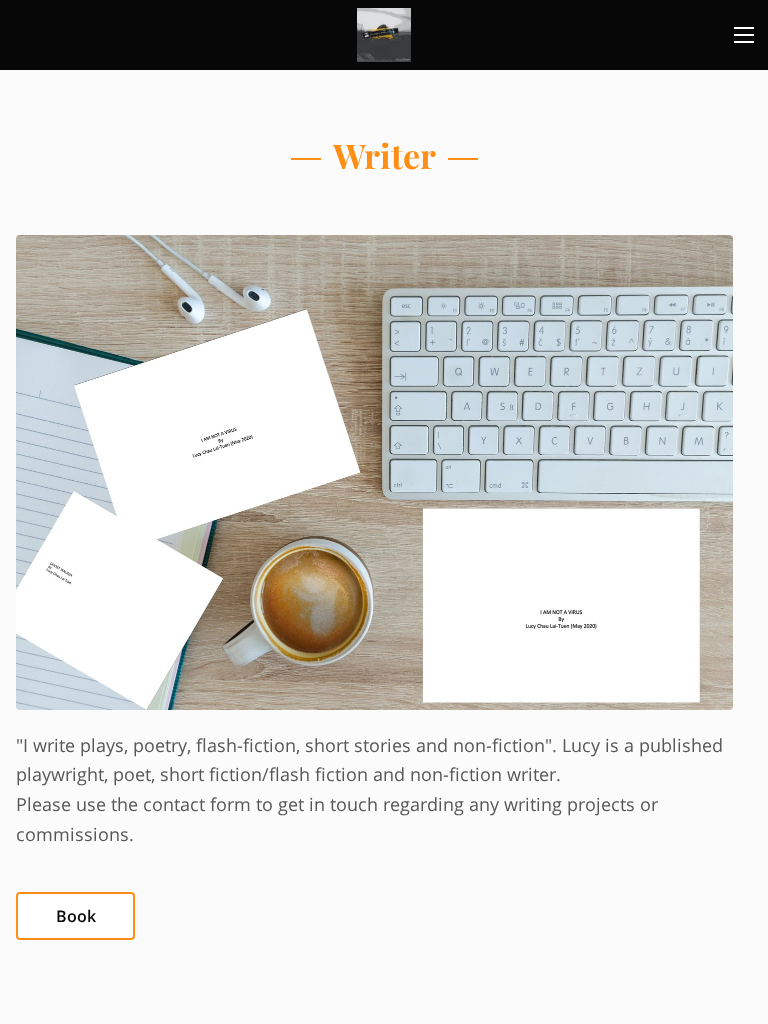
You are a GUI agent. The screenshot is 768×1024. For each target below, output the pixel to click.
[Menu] (744, 35)
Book (76, 916)
